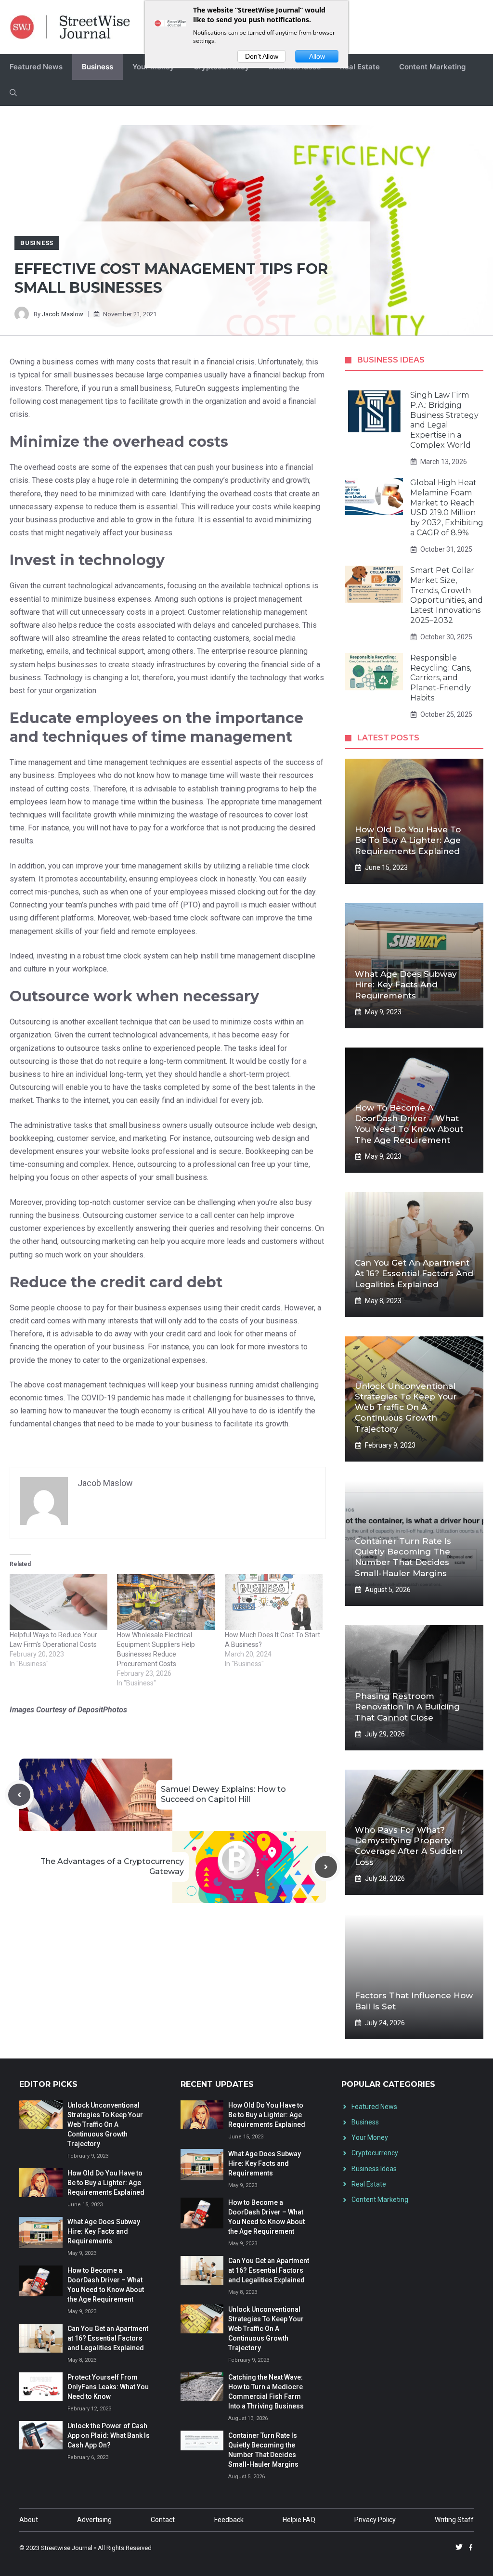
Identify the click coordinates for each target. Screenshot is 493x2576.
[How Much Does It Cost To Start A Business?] (274, 1602)
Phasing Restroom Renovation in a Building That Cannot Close (407, 1707)
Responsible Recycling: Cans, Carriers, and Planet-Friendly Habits (441, 678)
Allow (317, 56)
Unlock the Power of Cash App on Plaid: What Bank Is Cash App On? (109, 2435)
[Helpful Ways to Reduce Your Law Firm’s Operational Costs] (58, 1602)
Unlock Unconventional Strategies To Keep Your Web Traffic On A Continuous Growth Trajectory (406, 1407)
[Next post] (326, 1867)
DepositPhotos (102, 1710)
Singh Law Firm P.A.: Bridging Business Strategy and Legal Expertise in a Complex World (444, 420)
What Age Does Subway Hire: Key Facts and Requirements (406, 984)
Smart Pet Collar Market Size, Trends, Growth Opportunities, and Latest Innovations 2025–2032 (447, 595)
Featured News (36, 67)
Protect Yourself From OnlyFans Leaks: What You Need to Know (108, 2387)
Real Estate (360, 67)
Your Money (370, 2137)
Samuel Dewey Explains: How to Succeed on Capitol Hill (223, 1794)
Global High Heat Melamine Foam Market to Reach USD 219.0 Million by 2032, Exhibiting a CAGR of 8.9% (447, 508)
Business (97, 67)
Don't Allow (262, 56)
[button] (13, 93)
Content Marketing (432, 67)
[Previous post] (19, 1795)
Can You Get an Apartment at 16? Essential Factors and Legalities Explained (414, 1273)
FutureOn (190, 388)
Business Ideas (374, 2169)
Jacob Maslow (63, 314)
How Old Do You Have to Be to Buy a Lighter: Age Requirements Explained (408, 840)
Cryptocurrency (375, 2153)
